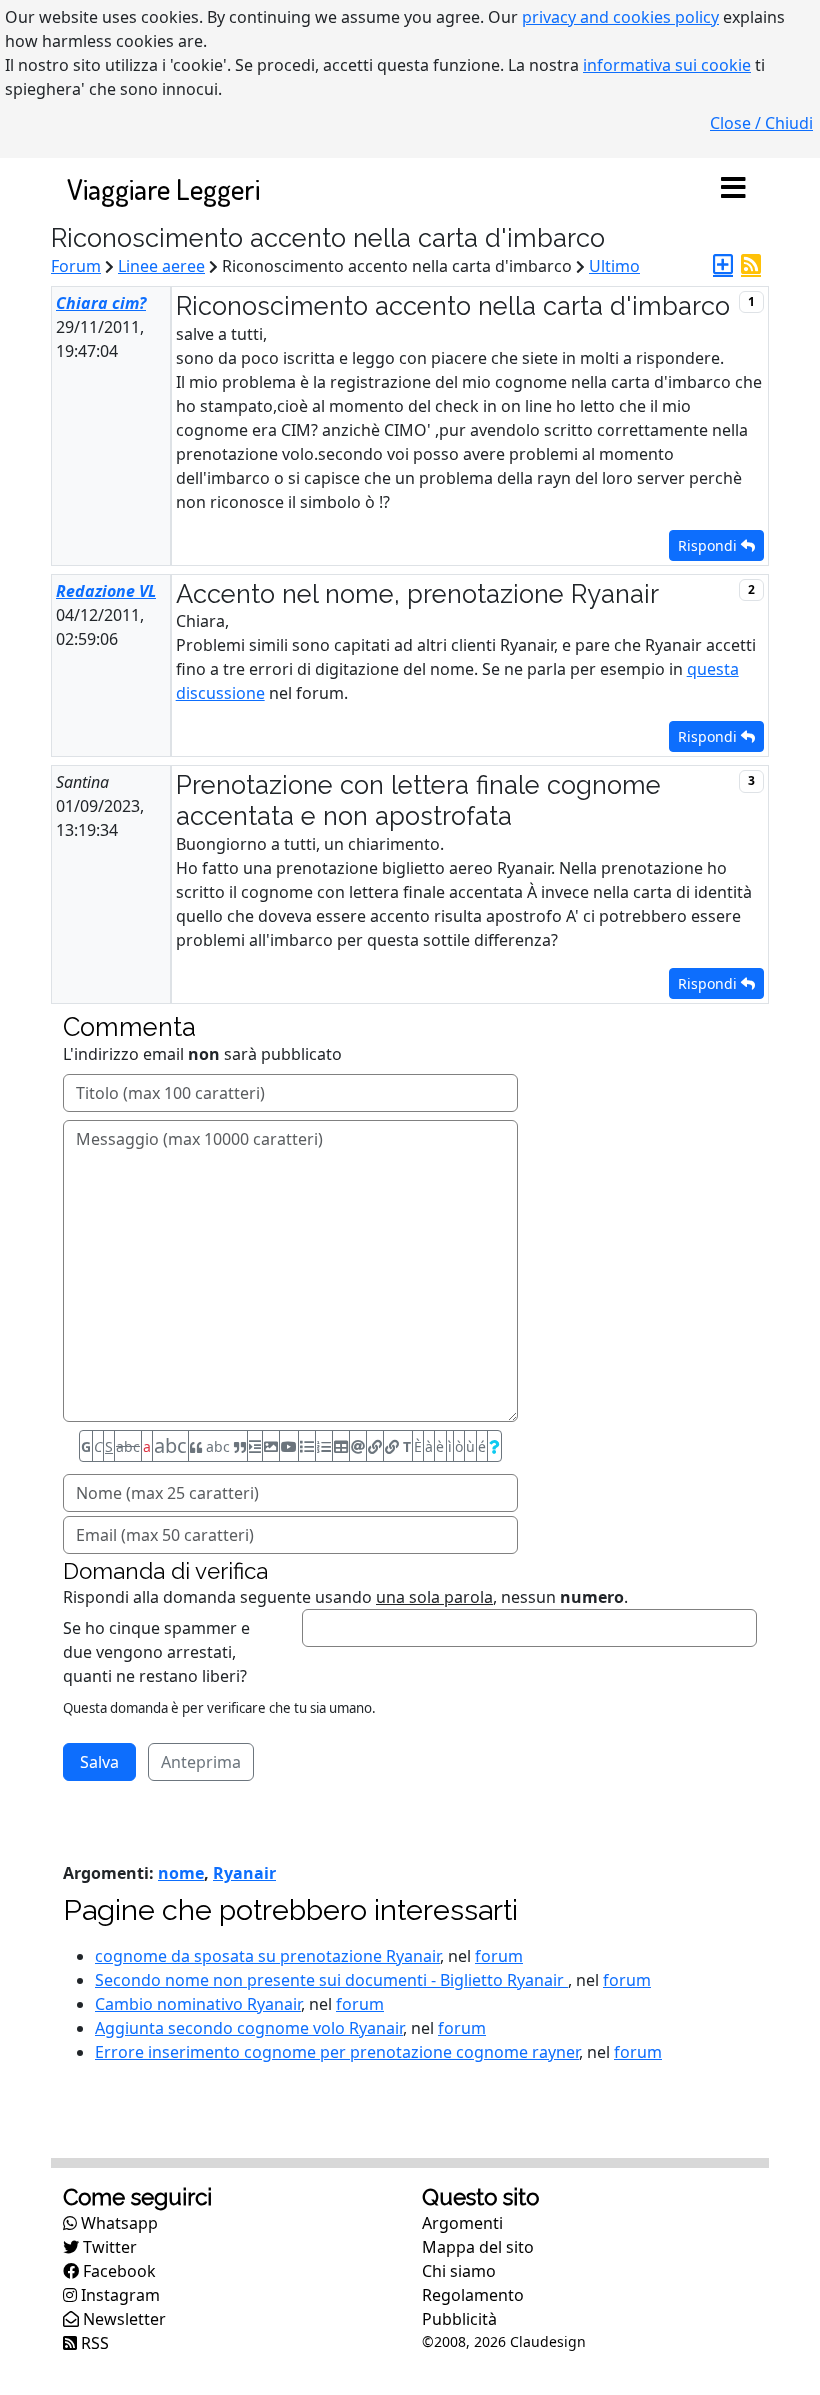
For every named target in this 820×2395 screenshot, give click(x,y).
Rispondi (709, 545)
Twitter (108, 2247)
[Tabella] (341, 1446)
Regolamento (473, 2295)
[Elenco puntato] (307, 1446)
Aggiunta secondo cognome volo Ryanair (249, 2028)
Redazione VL (106, 591)
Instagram (118, 2295)
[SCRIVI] (723, 265)
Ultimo (614, 266)
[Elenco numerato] (324, 1446)
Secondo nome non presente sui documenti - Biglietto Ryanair (331, 1980)
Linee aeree (161, 266)
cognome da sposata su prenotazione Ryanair (267, 1956)
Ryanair (244, 1873)
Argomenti (462, 2223)
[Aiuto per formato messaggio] (494, 1446)
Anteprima (201, 1762)
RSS (93, 2343)
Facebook (117, 2271)
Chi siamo (459, 2271)
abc (128, 1446)
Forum (76, 266)
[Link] (375, 1446)
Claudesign (548, 2341)
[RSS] (751, 265)
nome (181, 1873)
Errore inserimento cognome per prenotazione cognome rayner (337, 2052)
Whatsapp (117, 2223)
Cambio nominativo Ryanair (198, 2004)
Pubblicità (459, 2319)
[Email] (358, 1446)
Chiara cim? (101, 303)
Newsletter (122, 2319)
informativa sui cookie (667, 65)
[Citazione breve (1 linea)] (255, 1446)
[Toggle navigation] (733, 189)
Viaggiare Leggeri (163, 188)
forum (499, 1956)
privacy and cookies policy (620, 17)
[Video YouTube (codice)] (289, 1446)
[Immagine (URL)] (271, 1446)
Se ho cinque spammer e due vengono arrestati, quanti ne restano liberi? (156, 1652)
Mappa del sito (478, 2247)
